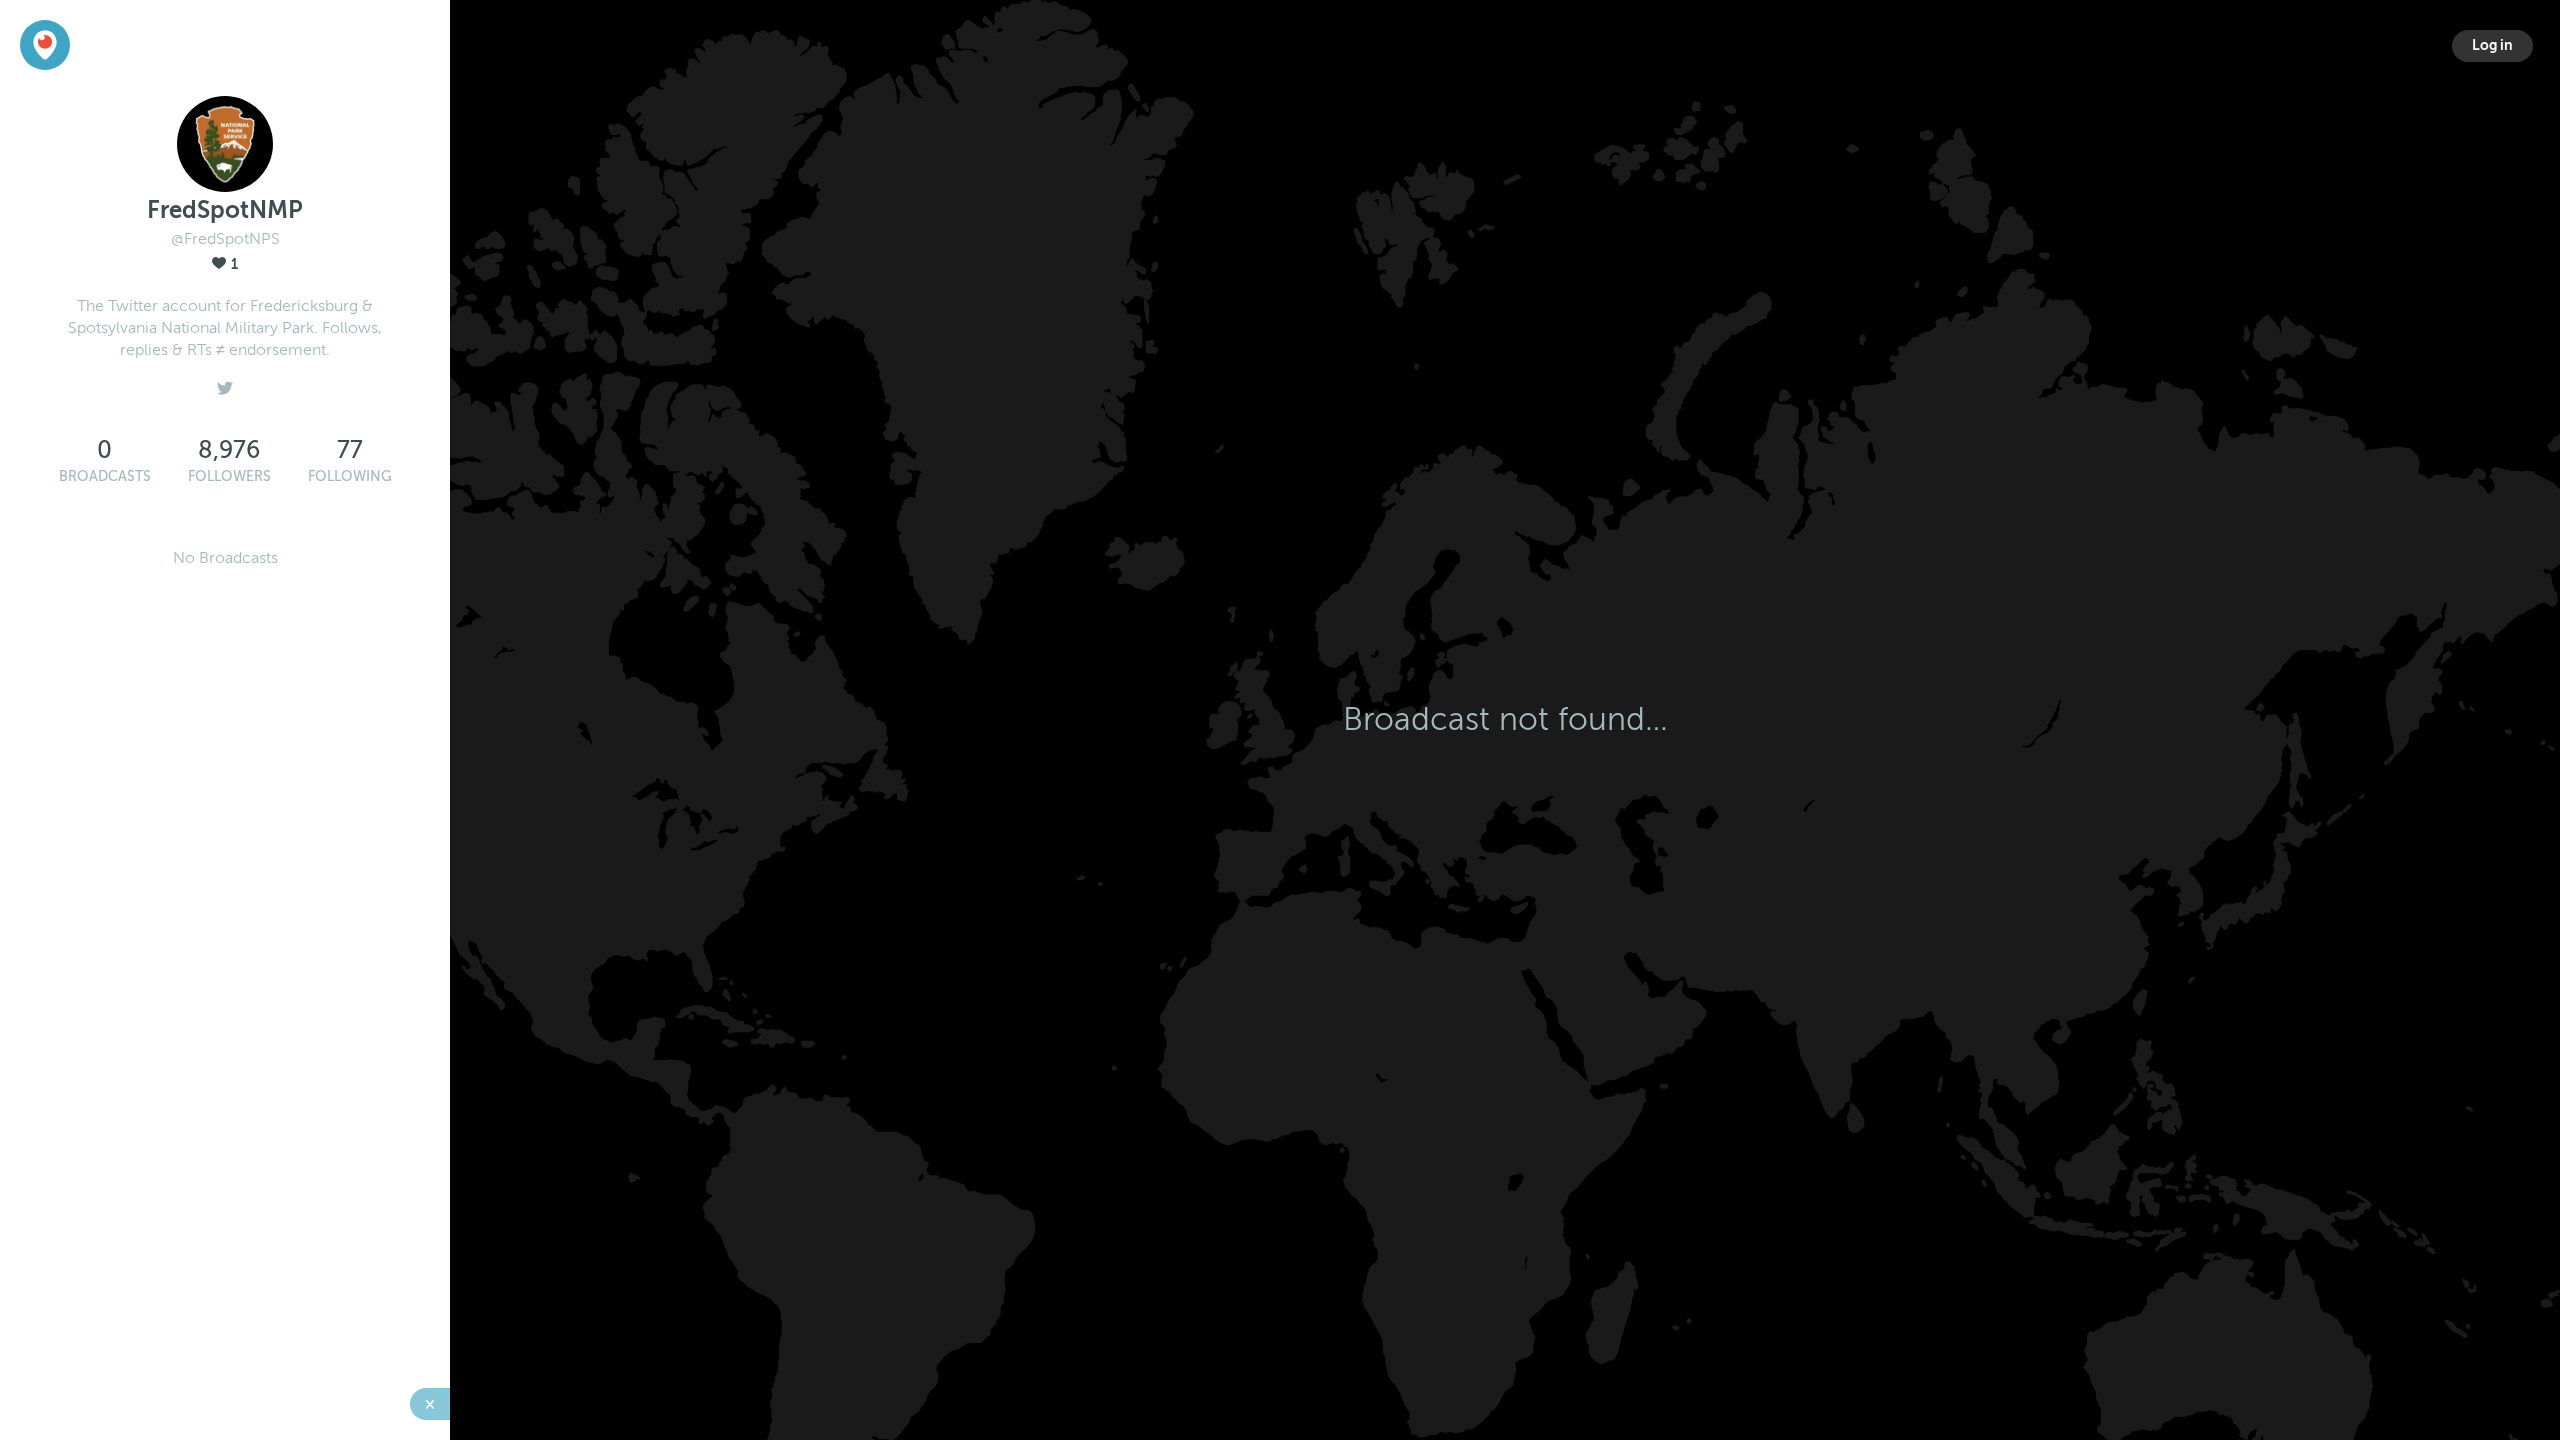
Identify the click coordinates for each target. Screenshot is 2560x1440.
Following (350, 476)
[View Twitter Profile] (225, 383)
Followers (229, 476)
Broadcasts (105, 476)
